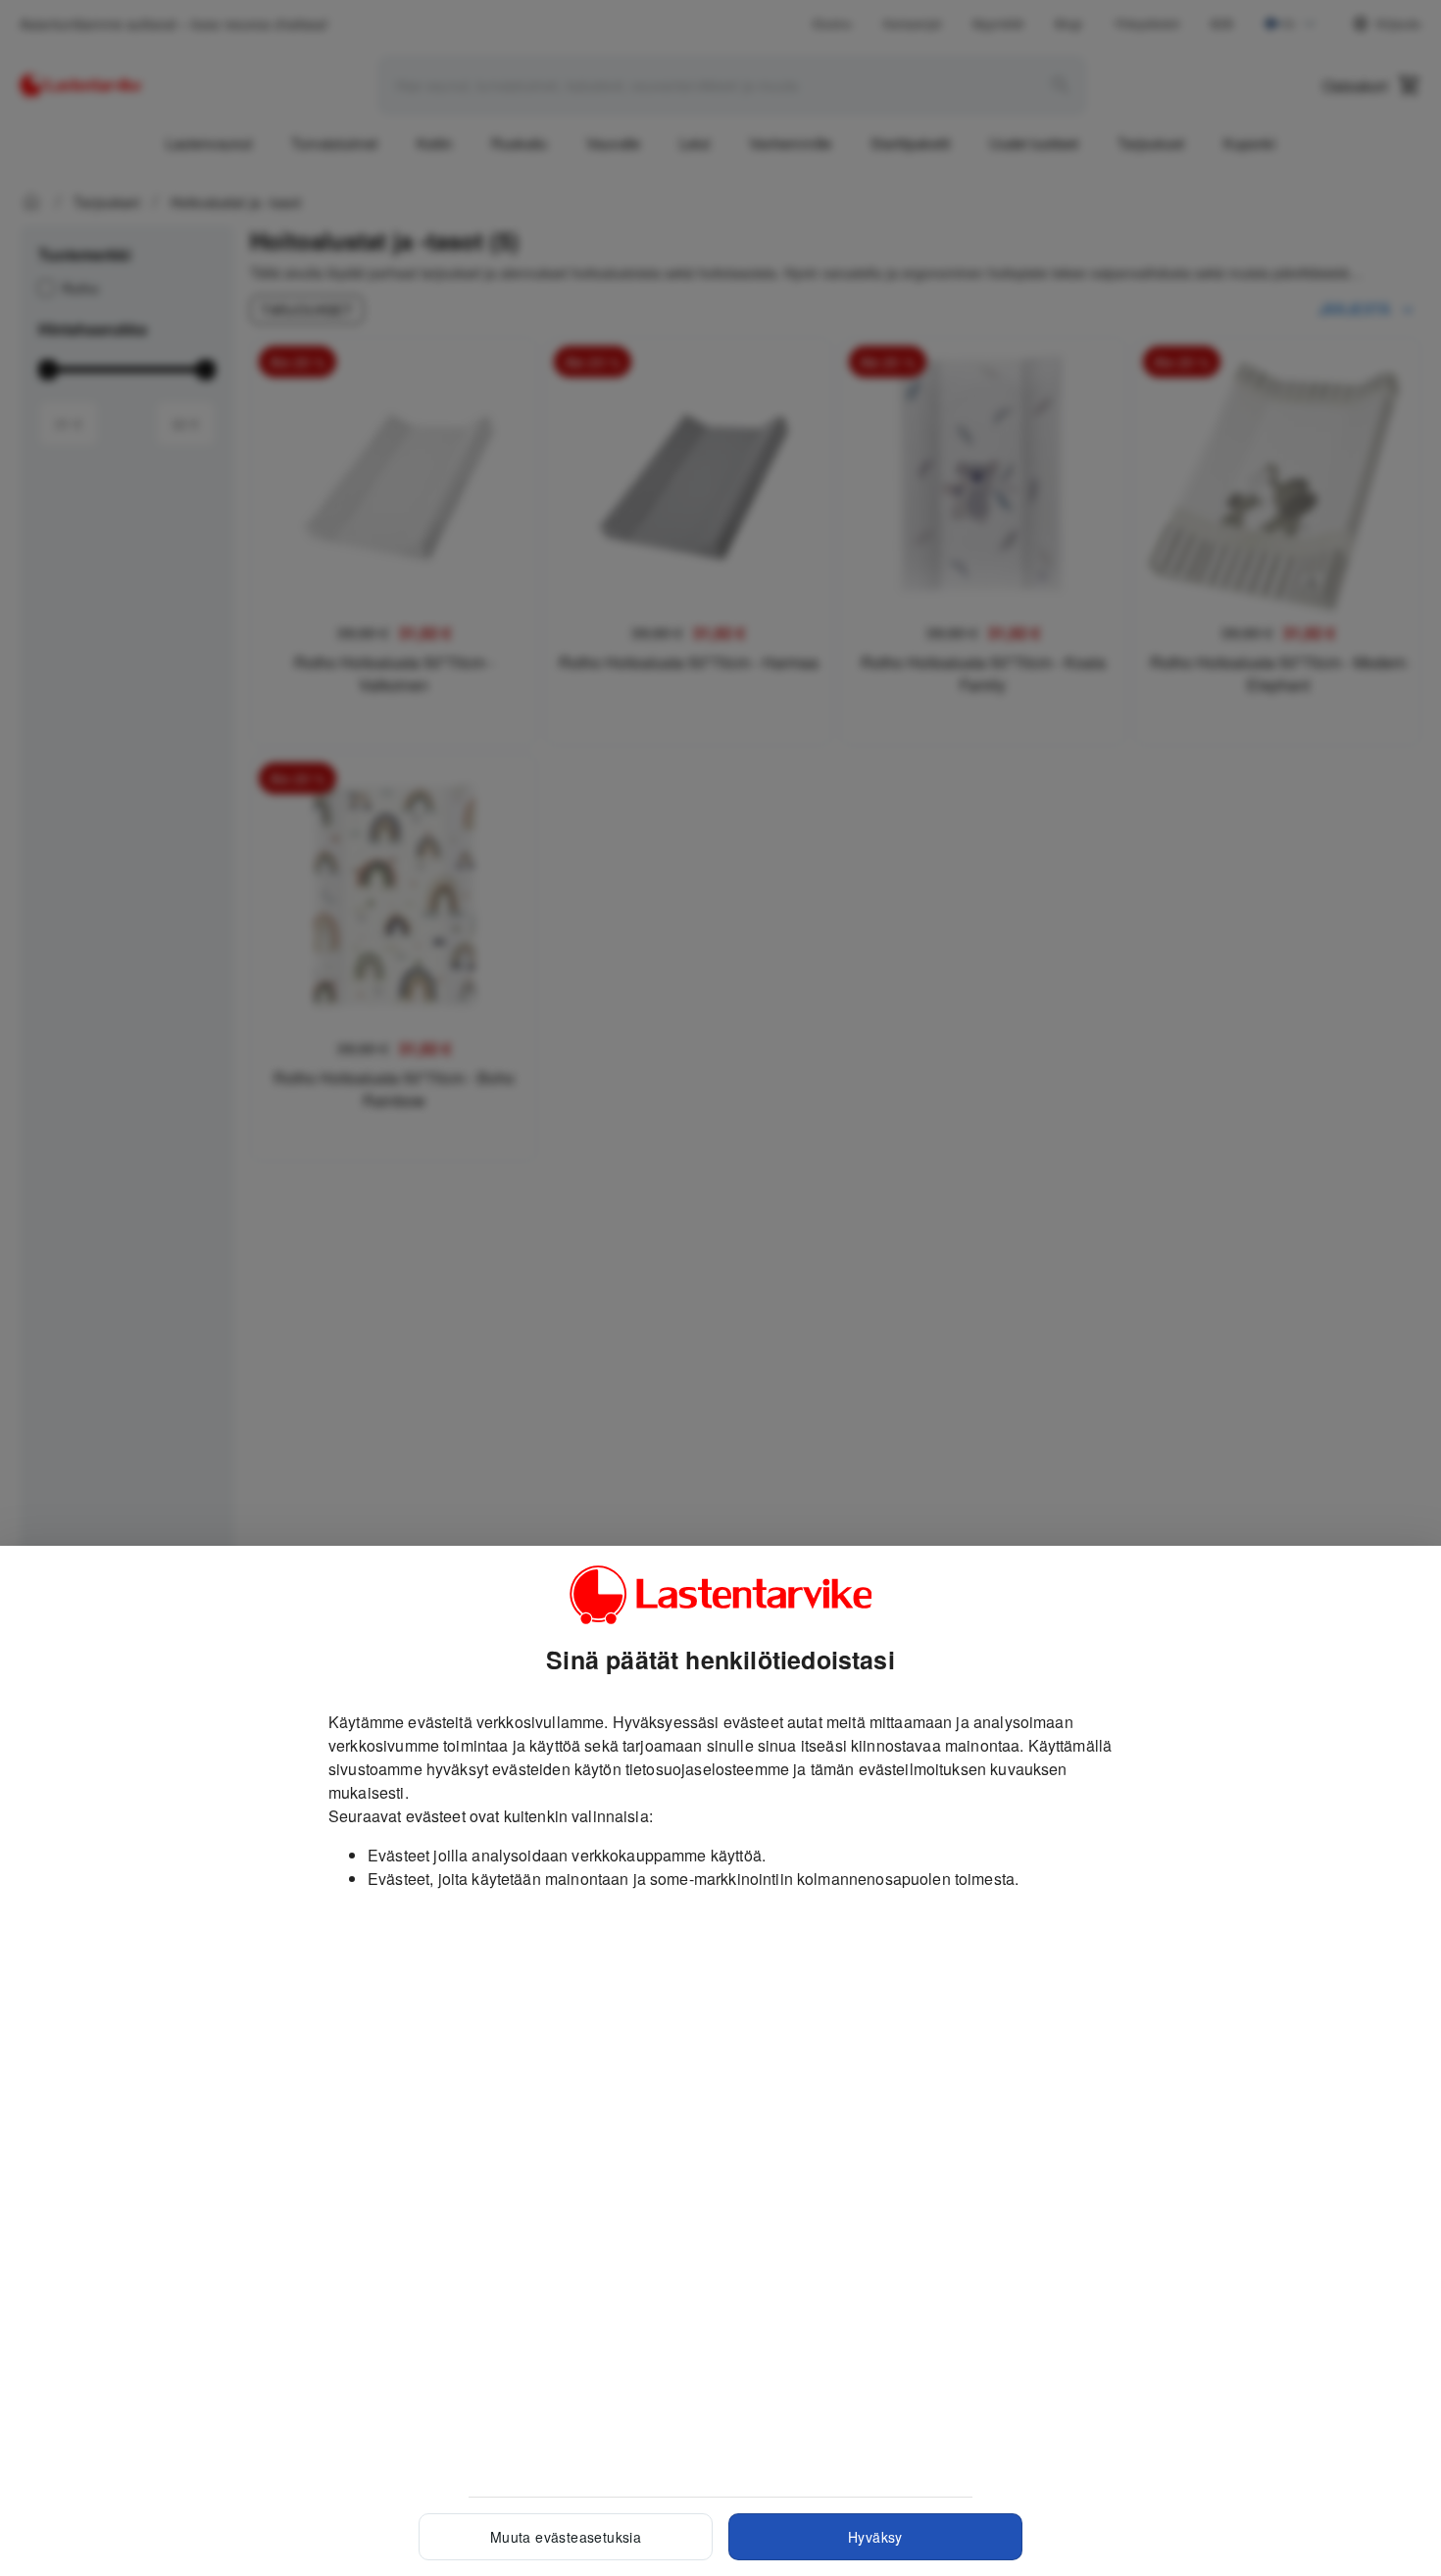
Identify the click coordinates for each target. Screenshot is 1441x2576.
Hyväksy (875, 2537)
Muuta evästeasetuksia (566, 2537)
